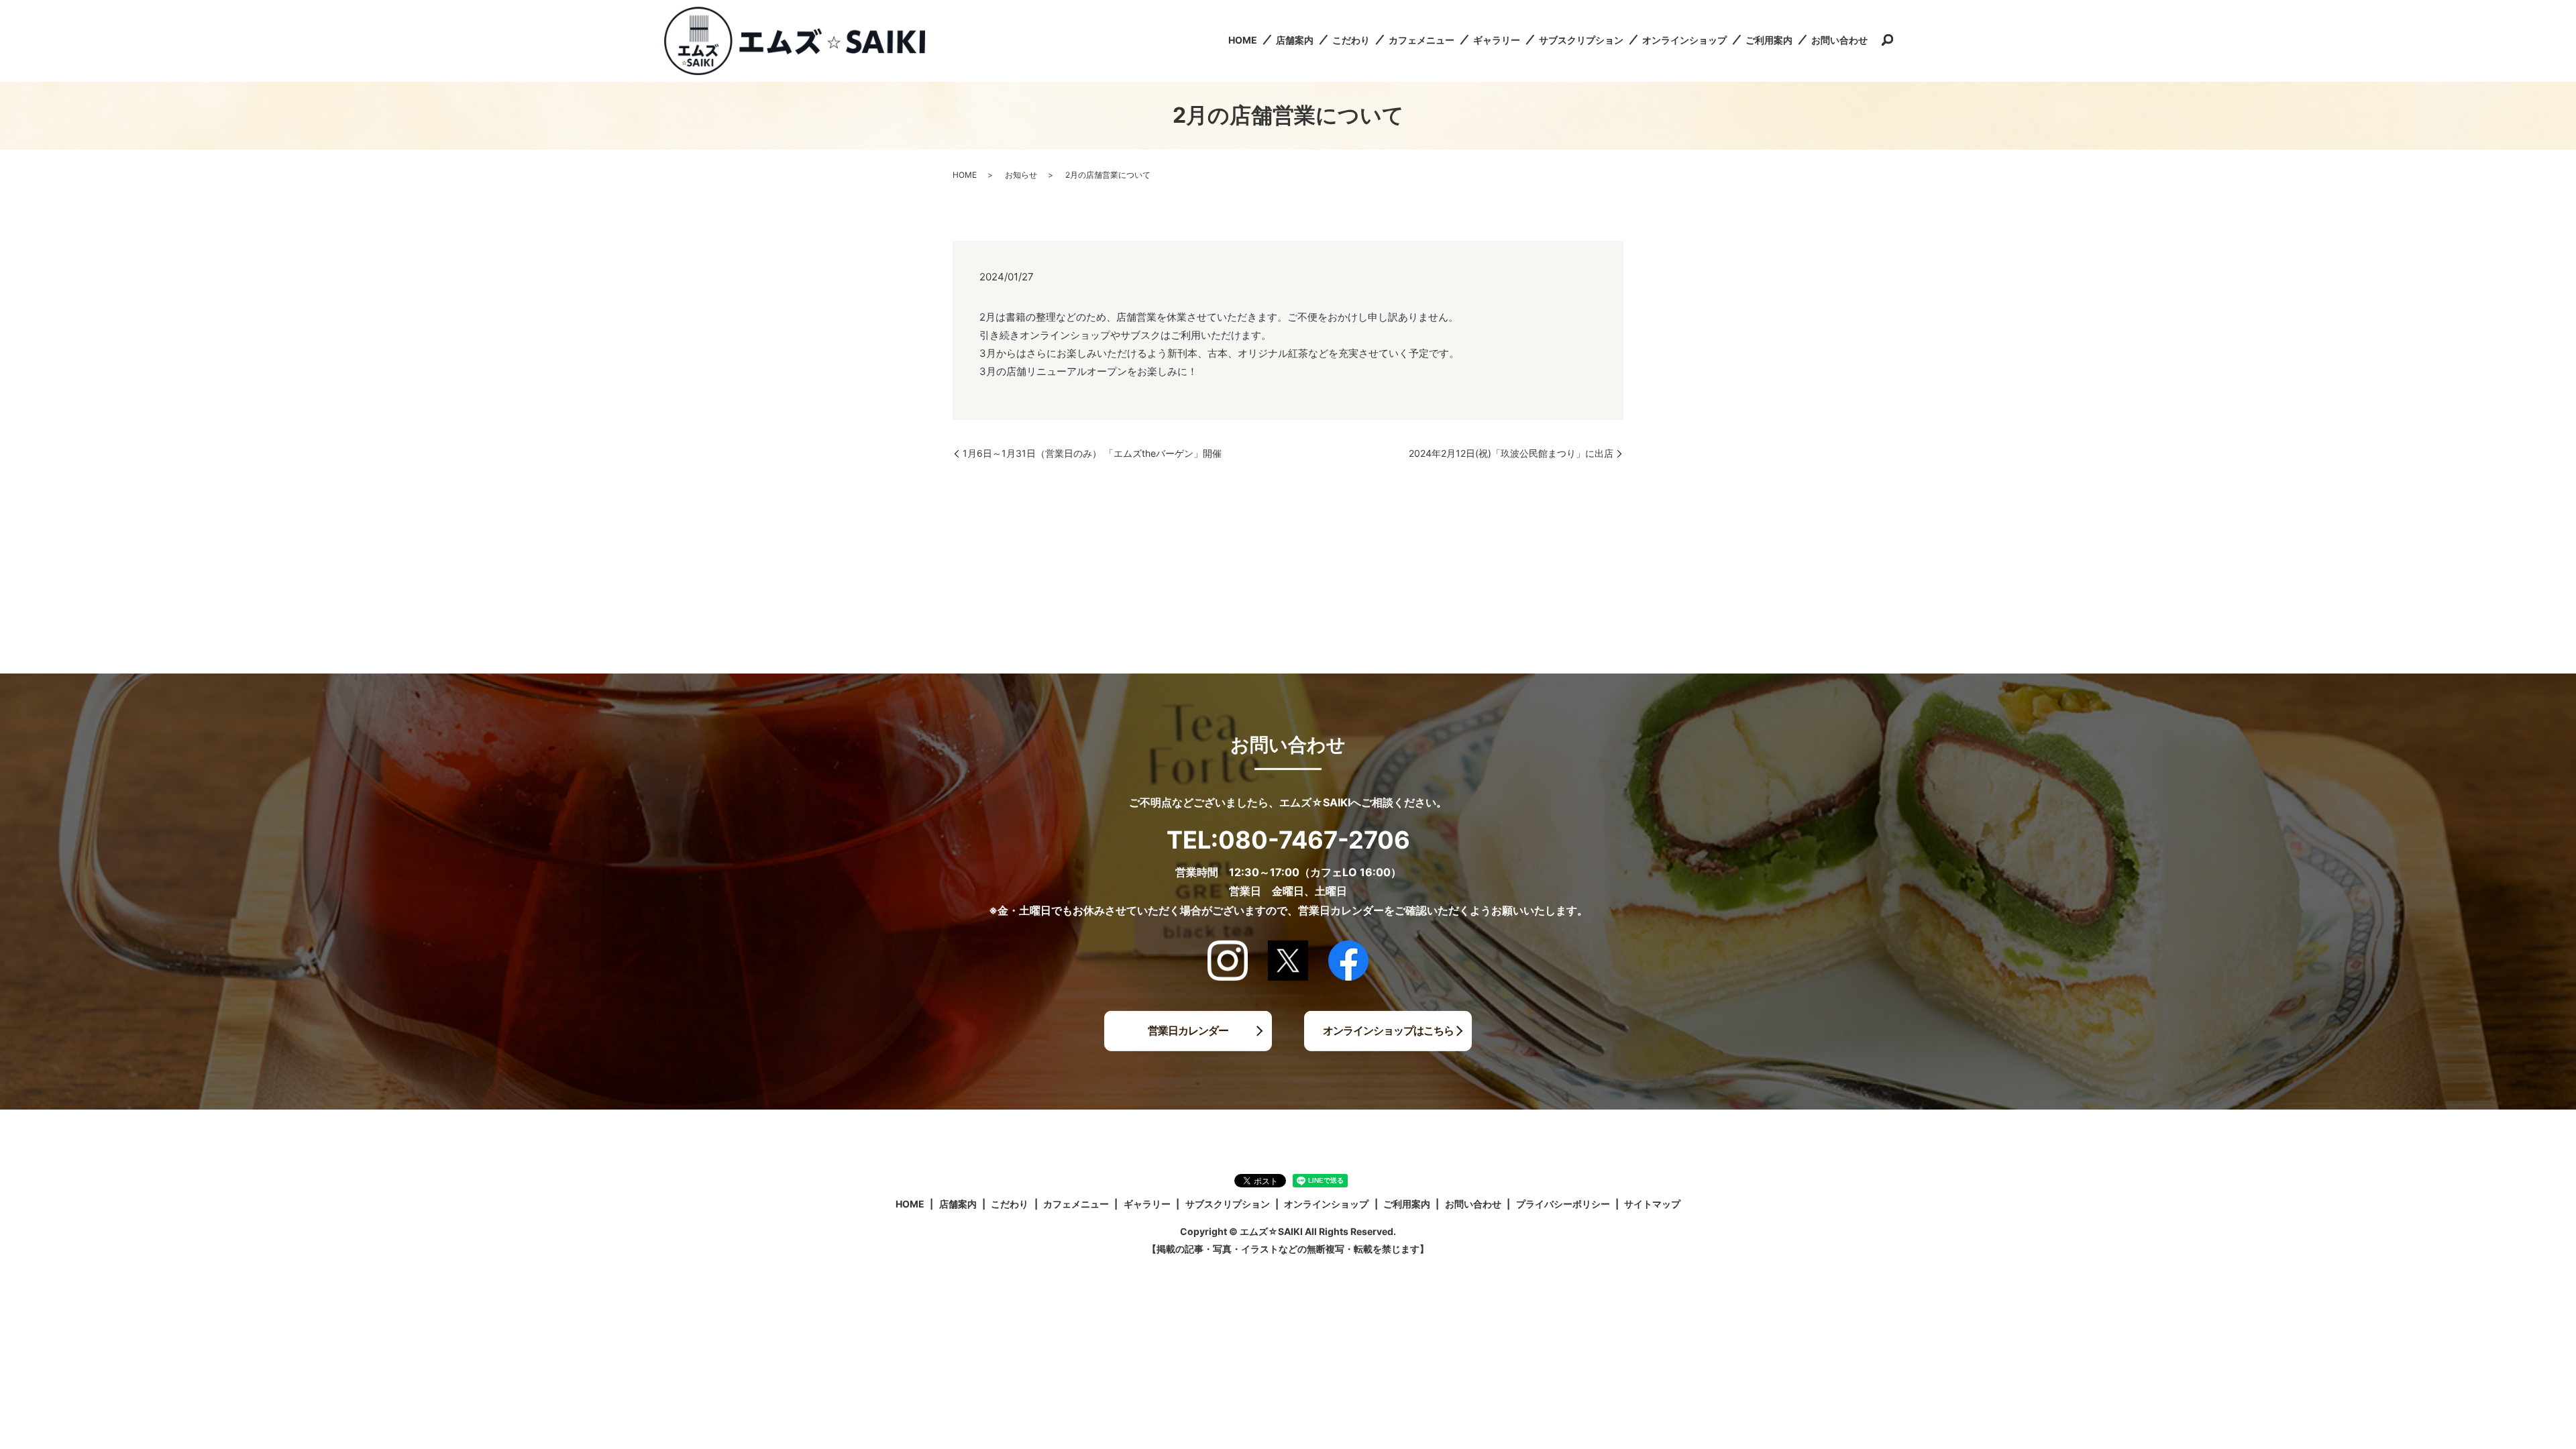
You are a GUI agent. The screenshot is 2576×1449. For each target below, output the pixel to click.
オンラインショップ (1684, 40)
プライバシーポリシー (1563, 1204)
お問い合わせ (1839, 40)
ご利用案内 (1769, 40)
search (1887, 41)
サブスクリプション (1581, 40)
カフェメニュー (1421, 40)
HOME (1243, 40)
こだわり (1351, 40)
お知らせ (1021, 175)
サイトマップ (1652, 1204)
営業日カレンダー (1188, 1030)
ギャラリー (1497, 40)
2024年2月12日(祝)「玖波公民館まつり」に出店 (1511, 453)
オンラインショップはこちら (1388, 1030)
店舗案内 (1295, 40)
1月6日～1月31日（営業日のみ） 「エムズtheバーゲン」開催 (1092, 453)
